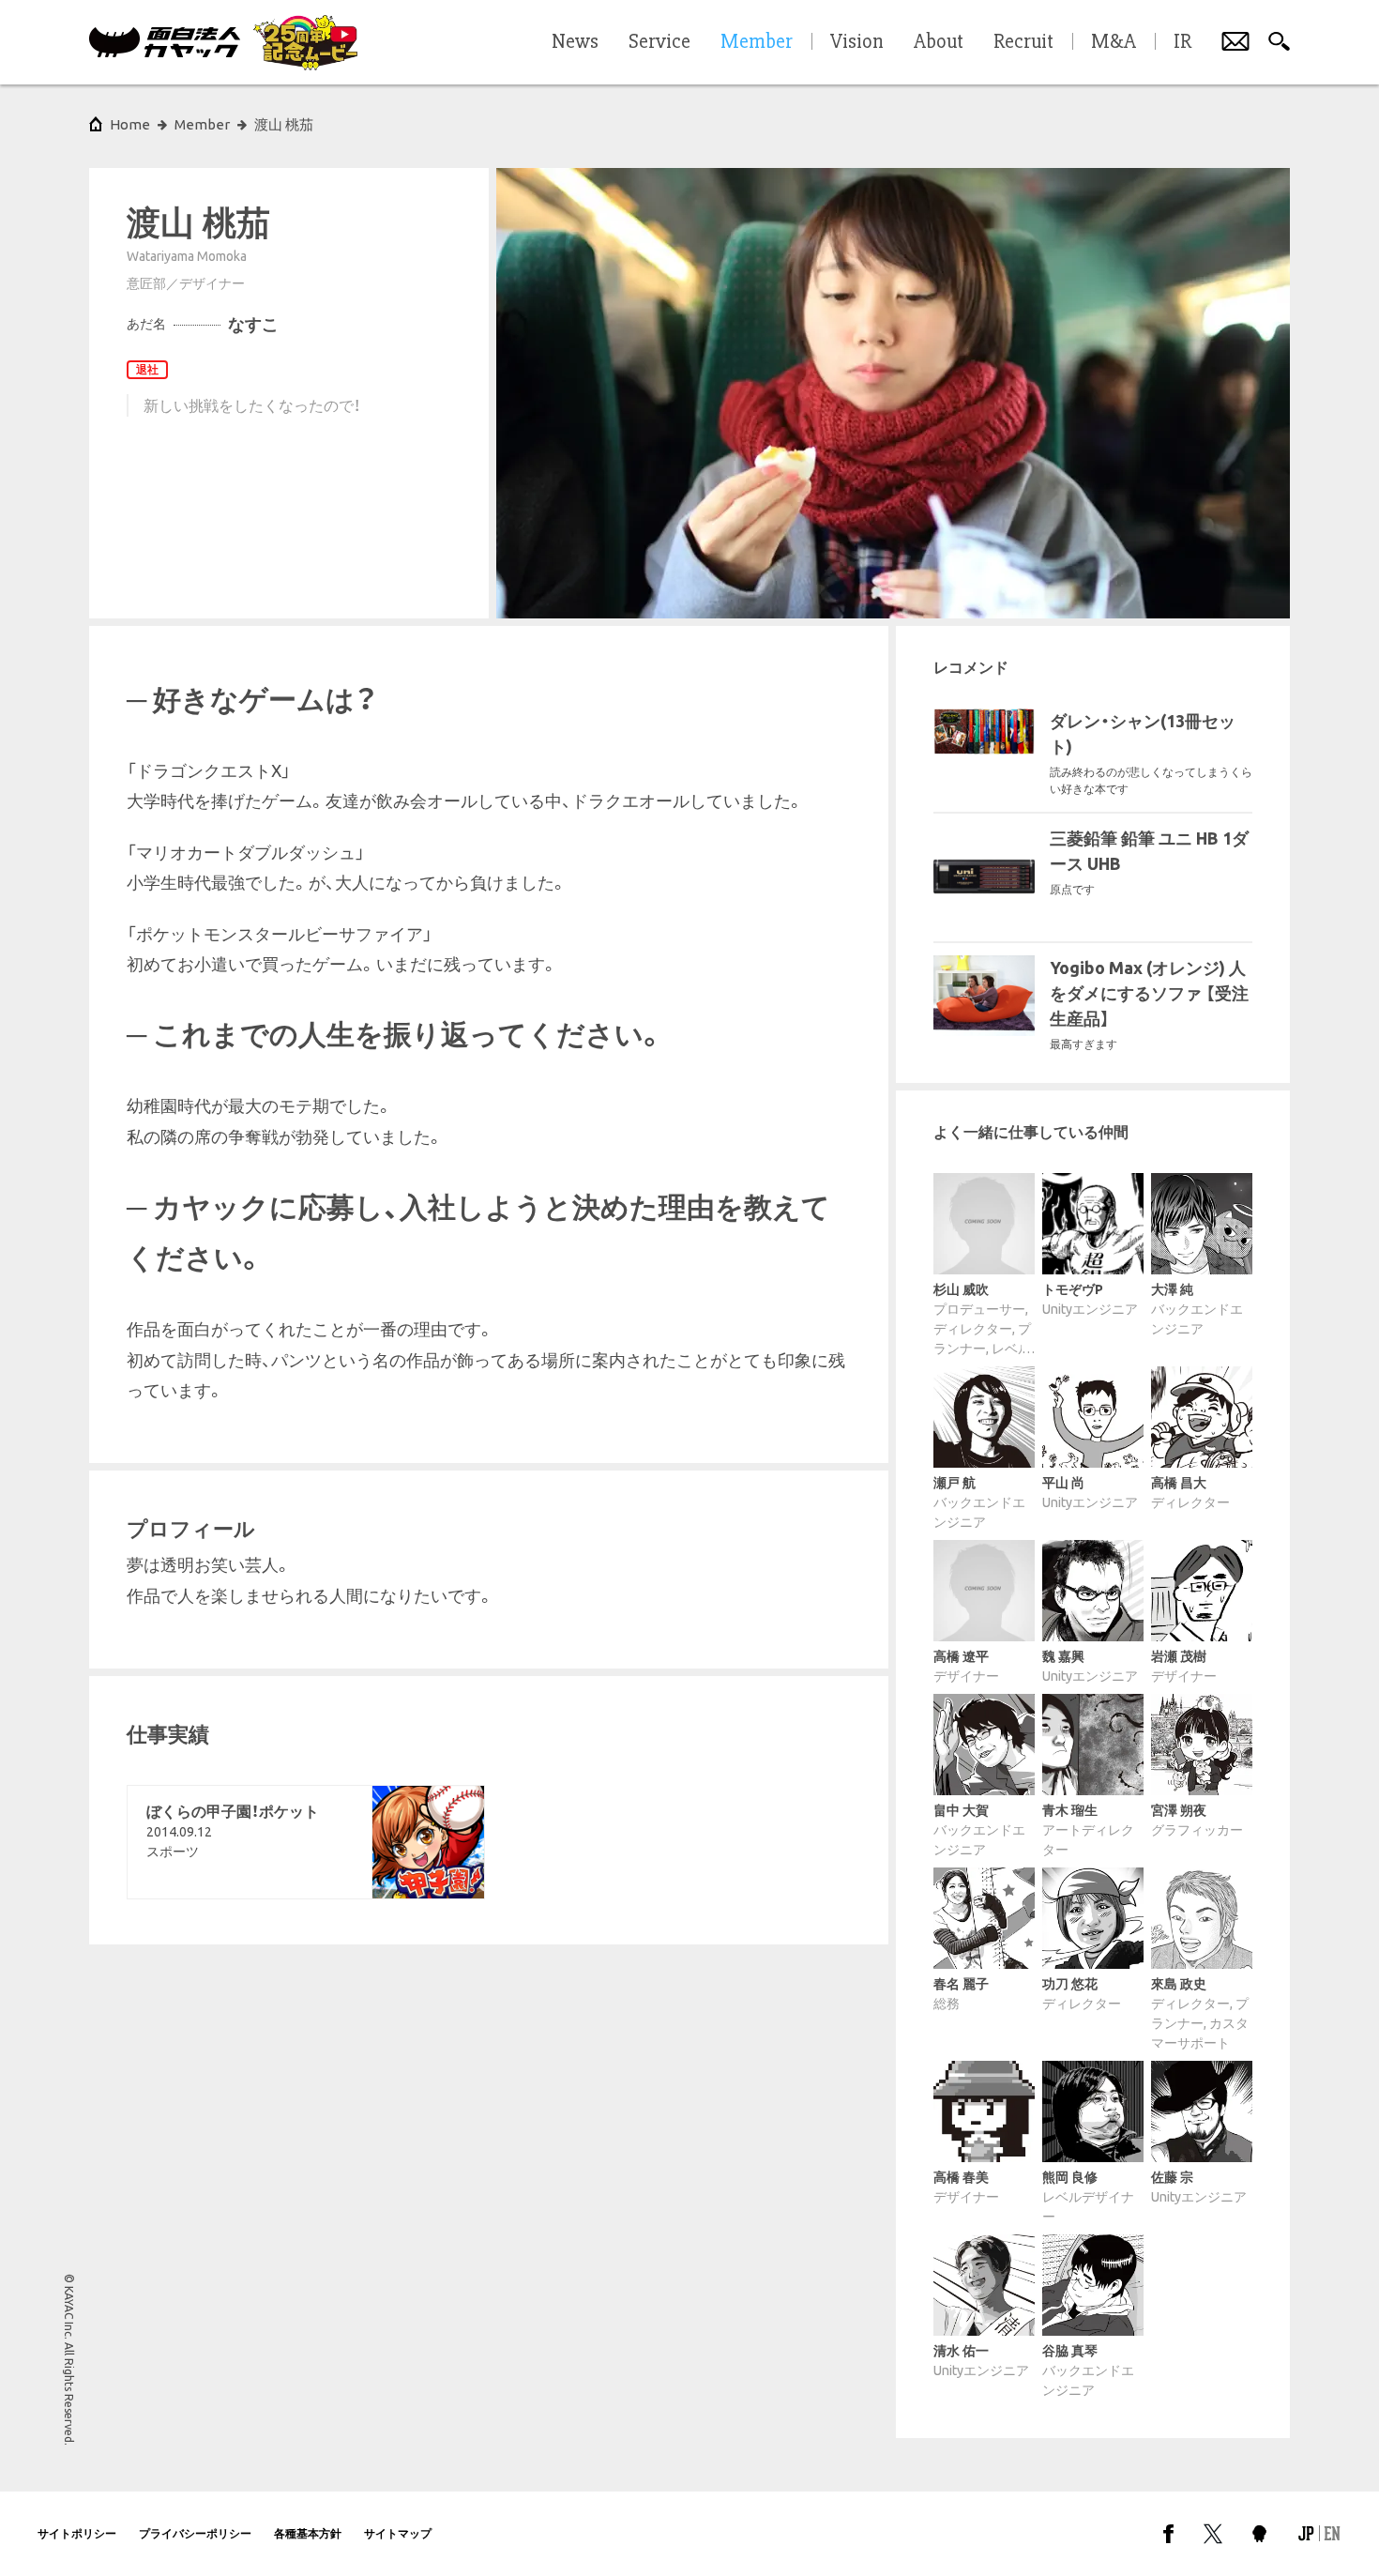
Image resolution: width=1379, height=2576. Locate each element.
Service (659, 42)
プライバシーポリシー (195, 2533)
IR (1182, 42)
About (939, 42)
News (575, 42)
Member (202, 124)
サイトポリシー (77, 2533)
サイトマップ (398, 2533)
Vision (857, 42)
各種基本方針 (308, 2533)
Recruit (1023, 42)
